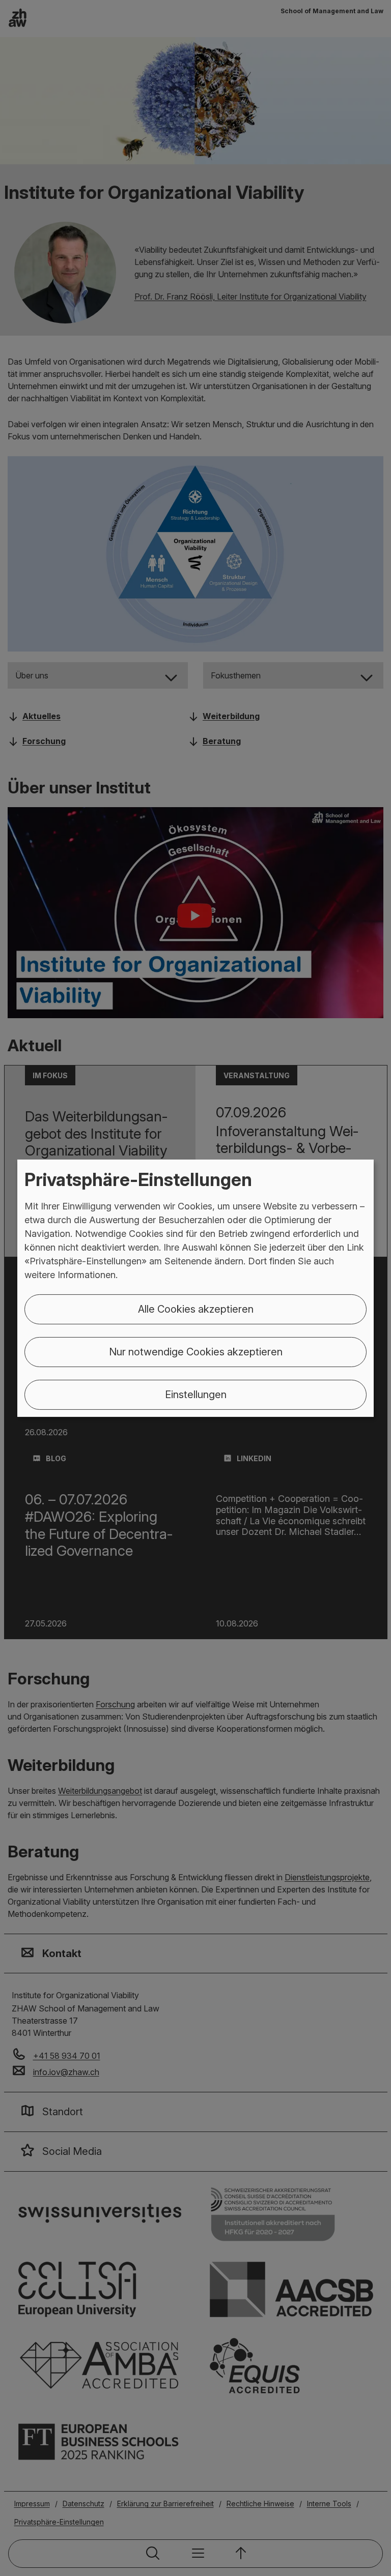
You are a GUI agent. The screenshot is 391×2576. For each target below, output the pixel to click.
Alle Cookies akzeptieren (196, 1309)
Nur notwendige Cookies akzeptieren (196, 1352)
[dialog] (195, 1288)
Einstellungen (196, 1395)
